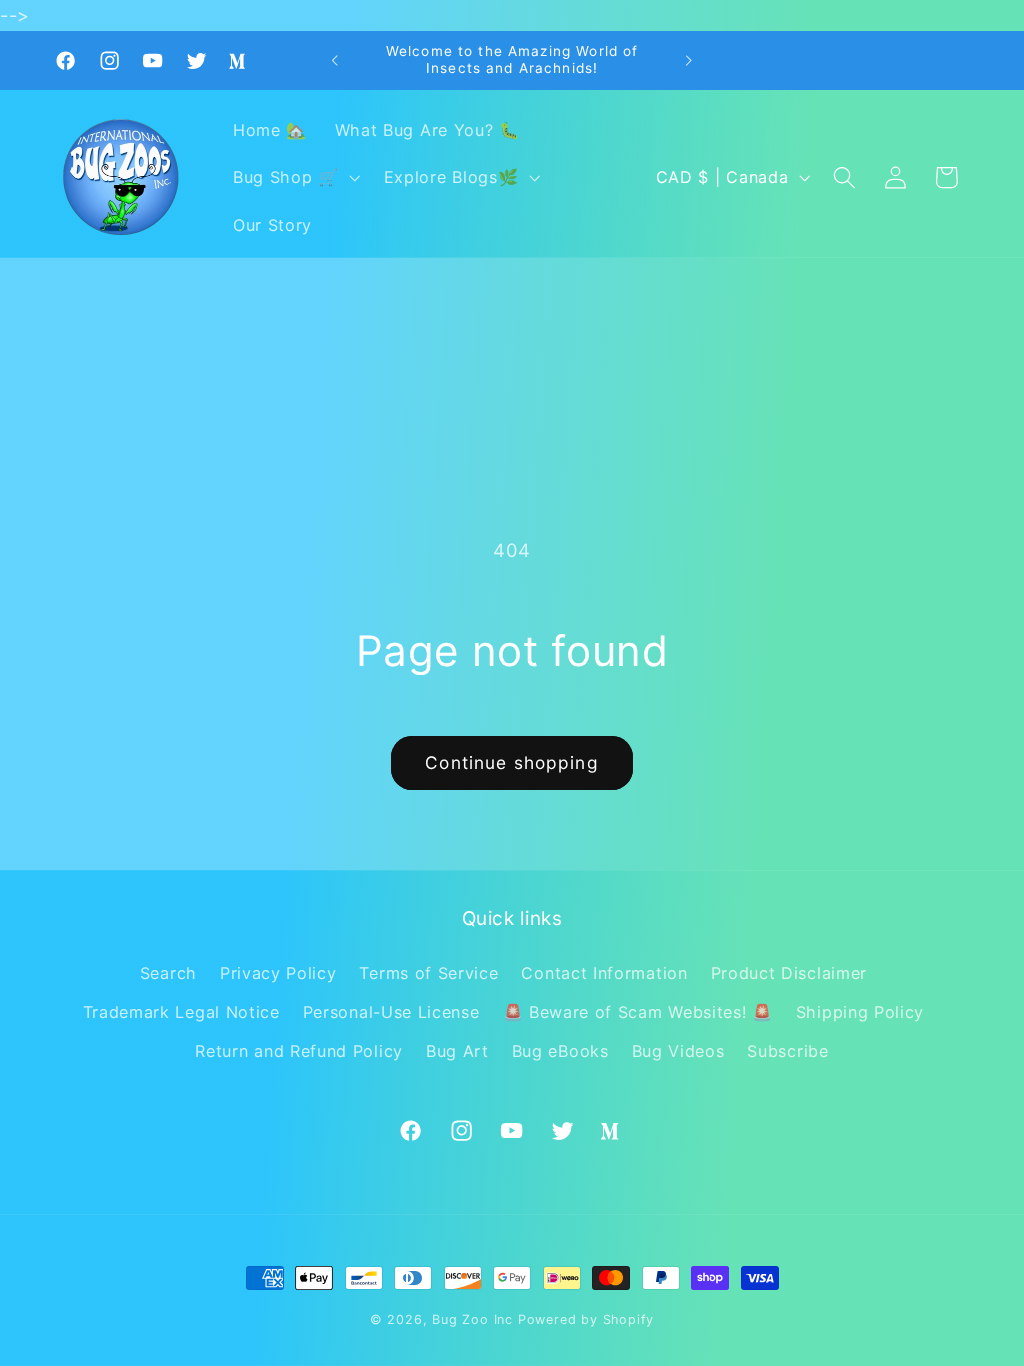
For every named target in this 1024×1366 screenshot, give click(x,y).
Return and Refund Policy (299, 1051)
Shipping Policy (860, 1012)
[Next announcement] (689, 61)
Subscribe (787, 1051)
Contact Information (604, 973)
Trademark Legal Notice (181, 1012)
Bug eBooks (560, 1051)
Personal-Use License (391, 1012)
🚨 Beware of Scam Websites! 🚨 (638, 1012)
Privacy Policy (278, 973)
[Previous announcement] (335, 61)
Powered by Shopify (586, 1319)
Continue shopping (512, 762)
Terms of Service (428, 973)
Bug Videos (678, 1051)
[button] (294, 178)
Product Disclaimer (789, 973)
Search (168, 973)
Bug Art (457, 1051)
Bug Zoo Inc (472, 1319)
